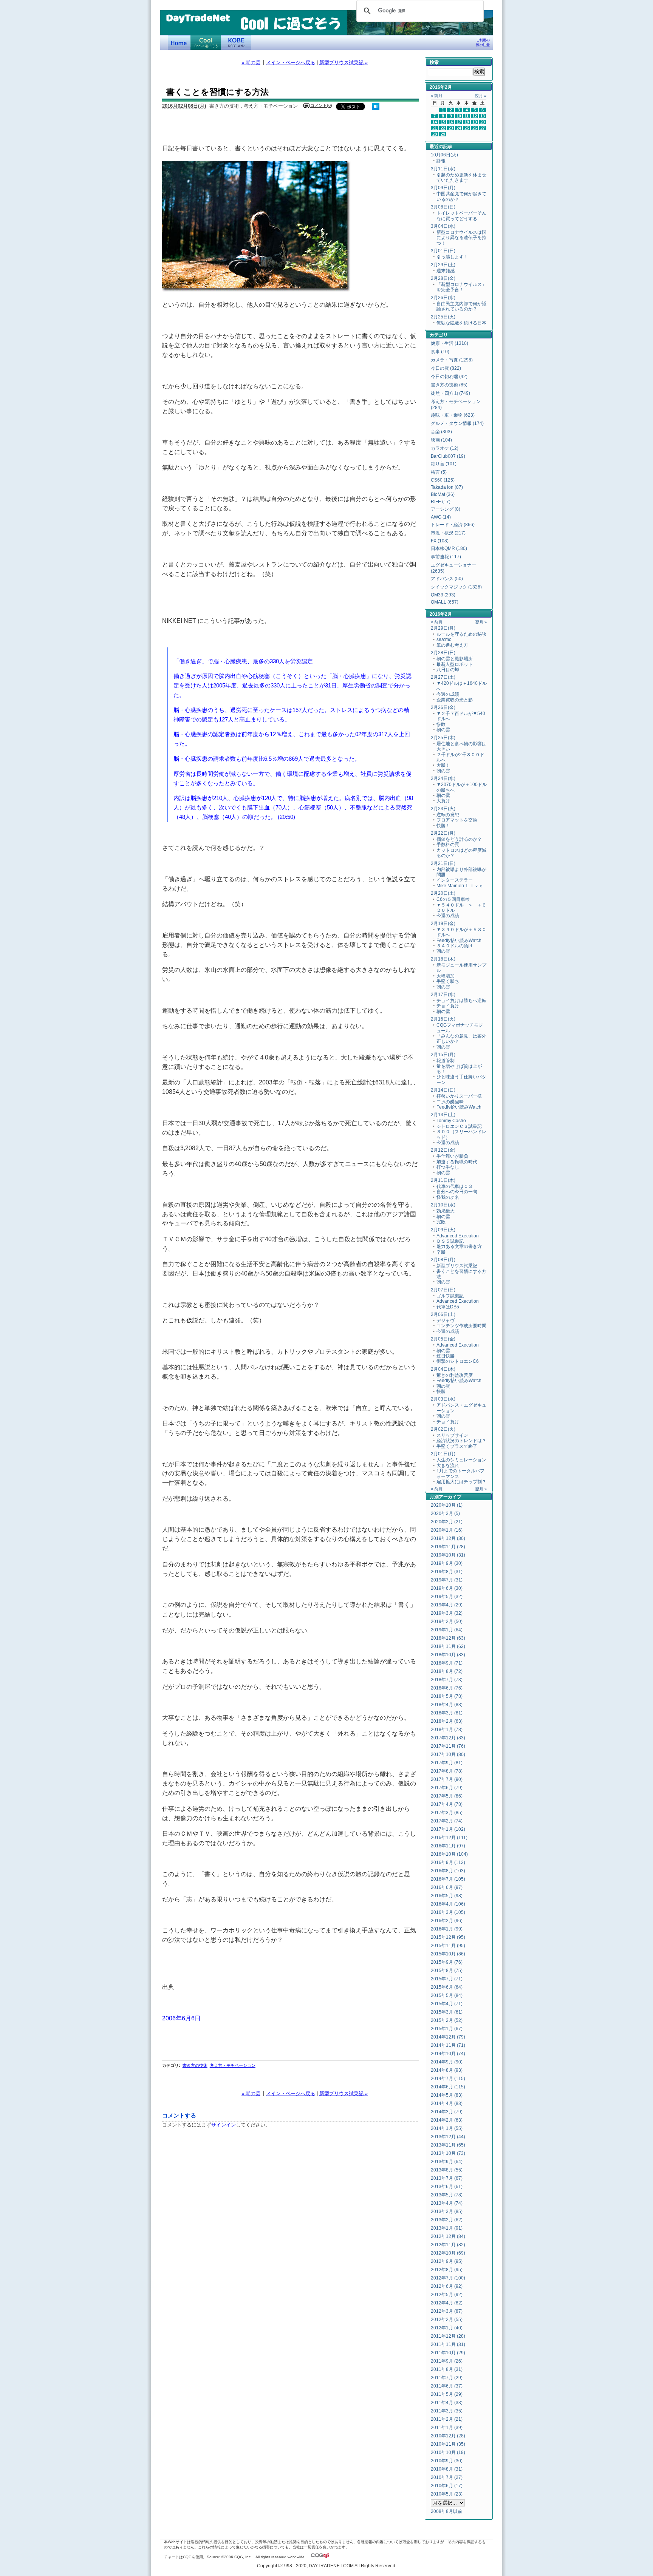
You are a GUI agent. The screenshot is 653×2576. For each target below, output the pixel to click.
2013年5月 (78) (447, 2195)
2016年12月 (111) (449, 1838)
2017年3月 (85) (447, 1813)
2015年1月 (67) (447, 2029)
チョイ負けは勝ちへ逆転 (461, 1001)
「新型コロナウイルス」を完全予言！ (461, 287)
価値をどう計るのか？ (459, 839)
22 (443, 128)
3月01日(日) (443, 251)
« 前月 (437, 96)
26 (475, 128)
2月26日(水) (443, 298)
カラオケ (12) (445, 448)
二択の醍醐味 (450, 1102)
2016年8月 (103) (448, 1871)
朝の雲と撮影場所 (455, 659)
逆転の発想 (448, 815)
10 (459, 116)
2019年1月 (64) (447, 1630)
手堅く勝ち (448, 981)
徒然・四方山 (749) (450, 393)
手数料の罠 (448, 845)
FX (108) (440, 541)
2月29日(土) (443, 265)
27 (483, 128)
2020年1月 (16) (447, 1530)
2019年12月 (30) (448, 1538)
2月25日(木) (443, 738)
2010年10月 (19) (448, 2452)
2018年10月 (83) (448, 1655)
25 (467, 128)
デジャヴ (446, 1320)
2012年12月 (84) (448, 2236)
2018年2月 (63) (447, 1721)
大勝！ (443, 765)
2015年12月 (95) (448, 1937)
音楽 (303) (441, 432)
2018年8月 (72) (447, 1671)
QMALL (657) (445, 602)
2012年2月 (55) (447, 2320)
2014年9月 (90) (447, 2062)
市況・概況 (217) (448, 533)
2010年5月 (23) (447, 2494)
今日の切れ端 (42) (449, 377)
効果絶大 (446, 1211)
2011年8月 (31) (447, 2369)
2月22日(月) (443, 833)
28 (435, 134)
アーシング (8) (446, 509)
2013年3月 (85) (447, 2212)
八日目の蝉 (448, 670)
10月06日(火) (444, 155)
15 (443, 122)
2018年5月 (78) (447, 1696)
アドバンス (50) (447, 579)
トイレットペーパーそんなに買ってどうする (461, 216)
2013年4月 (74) (447, 2203)
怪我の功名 (448, 1197)
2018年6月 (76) (447, 1688)
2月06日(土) (443, 1314)
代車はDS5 (448, 1307)
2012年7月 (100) (448, 2278)
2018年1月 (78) (447, 1730)
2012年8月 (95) (447, 2270)
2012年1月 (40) (447, 2328)
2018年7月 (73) (447, 1680)
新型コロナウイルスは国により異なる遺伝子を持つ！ (461, 238)
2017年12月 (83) (448, 1738)
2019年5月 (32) (447, 1597)
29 (443, 134)
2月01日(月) (443, 1454)
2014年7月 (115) (448, 2079)
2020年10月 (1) (447, 1505)
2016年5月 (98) (447, 1896)
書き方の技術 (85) (449, 385)
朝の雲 (443, 730)
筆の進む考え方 (452, 645)
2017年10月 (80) (448, 1754)
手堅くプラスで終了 (457, 1446)
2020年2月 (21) (447, 1522)
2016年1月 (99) (447, 1929)
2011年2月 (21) (447, 2419)
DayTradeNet (198, 19)
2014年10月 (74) (448, 2054)
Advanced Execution (458, 1236)
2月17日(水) (443, 995)
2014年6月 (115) (448, 2087)
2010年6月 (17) (447, 2486)
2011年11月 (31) (448, 2344)
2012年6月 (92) (447, 2286)
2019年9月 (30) (447, 1563)
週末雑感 (446, 271)
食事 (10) (440, 352)
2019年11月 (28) (448, 1547)
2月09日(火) (443, 1230)
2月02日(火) (443, 1429)
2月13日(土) (443, 1115)
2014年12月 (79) (448, 2037)
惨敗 (441, 724)
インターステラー (455, 880)
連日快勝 (446, 1356)
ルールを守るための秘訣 (461, 634)
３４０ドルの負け (455, 946)
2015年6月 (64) (447, 1987)
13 (483, 116)
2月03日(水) (443, 1399)
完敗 (441, 1222)
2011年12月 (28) (448, 2336)
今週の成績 (448, 694)
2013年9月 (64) (447, 2162)
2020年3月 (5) (445, 1513)
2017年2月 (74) (447, 1821)
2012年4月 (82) (447, 2303)
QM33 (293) (443, 595)
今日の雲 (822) (446, 368)
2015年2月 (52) (447, 2020)
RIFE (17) (441, 502)
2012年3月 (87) (447, 2311)
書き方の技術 (195, 2065)
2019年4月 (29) (447, 1605)
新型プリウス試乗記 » (344, 63)
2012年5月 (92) (447, 2295)
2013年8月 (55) (447, 2170)
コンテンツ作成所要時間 (461, 1326)
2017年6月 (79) (447, 1788)
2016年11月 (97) (448, 1846)
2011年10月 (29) (448, 2353)
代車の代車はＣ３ (455, 1186)
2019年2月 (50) (447, 1622)
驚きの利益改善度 (455, 1375)
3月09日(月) (443, 188)
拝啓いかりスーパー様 (459, 1096)
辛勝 (441, 1252)
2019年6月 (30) (447, 1588)
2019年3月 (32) (447, 1613)
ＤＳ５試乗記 (450, 1241)
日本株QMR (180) (449, 548)
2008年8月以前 (446, 2511)
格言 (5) (439, 472)
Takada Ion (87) (447, 487)
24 (459, 128)
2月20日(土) (443, 893)
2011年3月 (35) (447, 2411)
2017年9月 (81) (447, 1763)
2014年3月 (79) (447, 2112)
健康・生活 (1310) (450, 343)
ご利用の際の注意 (483, 42)
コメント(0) (321, 105)
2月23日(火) (443, 809)
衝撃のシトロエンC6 (458, 1361)
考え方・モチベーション (233, 2065)
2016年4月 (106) (448, 1904)
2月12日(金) (443, 1150)
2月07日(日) (443, 1290)
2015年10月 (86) (448, 1954)
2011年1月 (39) (447, 2428)
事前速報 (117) (446, 557)
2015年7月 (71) (447, 1979)
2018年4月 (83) (447, 1705)
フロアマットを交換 (457, 820)
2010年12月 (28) (448, 2436)
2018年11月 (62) (448, 1646)
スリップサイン (452, 1435)
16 (451, 122)
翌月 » (480, 96)
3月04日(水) (443, 226)
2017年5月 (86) (447, 1796)
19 (475, 122)
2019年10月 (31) (448, 1555)
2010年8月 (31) (447, 2469)
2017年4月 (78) (447, 1804)
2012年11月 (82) (448, 2245)
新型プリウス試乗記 (457, 1266)
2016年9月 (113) (448, 1863)
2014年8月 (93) (447, 2070)
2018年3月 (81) (447, 1713)
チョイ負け (448, 1006)
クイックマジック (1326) (456, 587)
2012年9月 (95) (447, 2261)
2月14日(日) (443, 1090)
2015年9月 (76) (447, 1962)
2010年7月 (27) (447, 2477)
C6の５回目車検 (453, 899)
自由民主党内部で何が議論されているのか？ (461, 306)
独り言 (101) (444, 464)
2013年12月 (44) (448, 2137)
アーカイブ (450, 1497)
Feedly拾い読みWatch (459, 941)
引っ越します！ (452, 257)
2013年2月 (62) (447, 2220)
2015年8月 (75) (447, 1971)
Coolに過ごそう (206, 42)
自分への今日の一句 (457, 1192)
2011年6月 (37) (447, 2386)
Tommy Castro (451, 1121)
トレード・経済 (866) (453, 525)
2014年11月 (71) (448, 2045)
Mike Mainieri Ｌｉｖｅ (460, 886)
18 (467, 122)
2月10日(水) (443, 1205)
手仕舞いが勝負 (452, 1156)
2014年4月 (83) (447, 2103)
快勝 (441, 1391)
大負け (443, 801)
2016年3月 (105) (448, 1912)
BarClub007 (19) (448, 456)
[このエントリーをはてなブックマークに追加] (376, 109)
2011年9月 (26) (447, 2361)
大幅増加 (446, 976)
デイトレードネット (179, 42)
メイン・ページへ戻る (291, 63)
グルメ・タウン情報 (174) (457, 423)
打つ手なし (448, 1167)
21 (435, 128)
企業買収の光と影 (455, 700)
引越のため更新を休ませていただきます (461, 178)
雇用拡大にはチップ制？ (461, 1482)
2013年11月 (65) (448, 2145)
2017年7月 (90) (447, 1779)
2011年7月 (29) (447, 2378)
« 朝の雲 (251, 63)
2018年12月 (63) (448, 1638)
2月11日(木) (443, 1180)
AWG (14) (441, 517)
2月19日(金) (443, 924)
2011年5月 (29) (447, 2394)
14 (435, 122)
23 (451, 128)
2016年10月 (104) (449, 1854)
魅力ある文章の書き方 (459, 1246)
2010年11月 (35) (448, 2444)
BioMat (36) (443, 494)
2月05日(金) (443, 1339)
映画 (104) (441, 440)
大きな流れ (448, 1466)
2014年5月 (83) (447, 2095)
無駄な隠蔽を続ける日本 (461, 323)
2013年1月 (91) (447, 2228)
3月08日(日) (443, 207)
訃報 (441, 161)
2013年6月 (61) (447, 2187)
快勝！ (443, 826)
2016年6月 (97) (447, 1887)
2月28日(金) (443, 278)
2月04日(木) (443, 1369)
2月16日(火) (443, 1019)
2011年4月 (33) (447, 2403)
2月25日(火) (443, 317)
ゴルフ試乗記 (450, 1296)
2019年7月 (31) (447, 1580)
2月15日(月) (443, 1055)
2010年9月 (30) (447, 2461)
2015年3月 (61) (447, 2012)
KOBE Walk (236, 42)
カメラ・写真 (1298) (452, 360)
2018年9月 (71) (447, 1663)
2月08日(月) (443, 1260)
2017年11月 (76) (448, 1746)
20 (483, 122)
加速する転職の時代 (457, 1162)
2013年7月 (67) (447, 2178)
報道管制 (446, 1061)
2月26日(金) (443, 707)
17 (459, 122)
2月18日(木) (443, 959)
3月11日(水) (443, 169)
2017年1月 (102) (448, 1829)
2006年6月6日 (181, 2018)
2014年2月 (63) (447, 2120)
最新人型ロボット (455, 664)
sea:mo (444, 639)
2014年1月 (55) (447, 2128)
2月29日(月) (443, 628)
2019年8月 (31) (447, 1572)
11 (467, 116)
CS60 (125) (443, 480)
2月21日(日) (443, 863)
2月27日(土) (443, 677)
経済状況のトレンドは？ (461, 1441)
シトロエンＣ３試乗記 (459, 1126)
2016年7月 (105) (448, 1879)
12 (475, 116)
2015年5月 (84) (447, 1995)
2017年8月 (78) (447, 1771)
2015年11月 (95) (448, 1946)
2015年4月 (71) (447, 2004)
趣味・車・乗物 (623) (453, 415)
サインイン (224, 2125)
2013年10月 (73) (448, 2153)
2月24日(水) (443, 778)
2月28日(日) (443, 653)
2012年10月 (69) (448, 2253)
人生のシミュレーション (461, 1460)
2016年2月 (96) (447, 1921)
